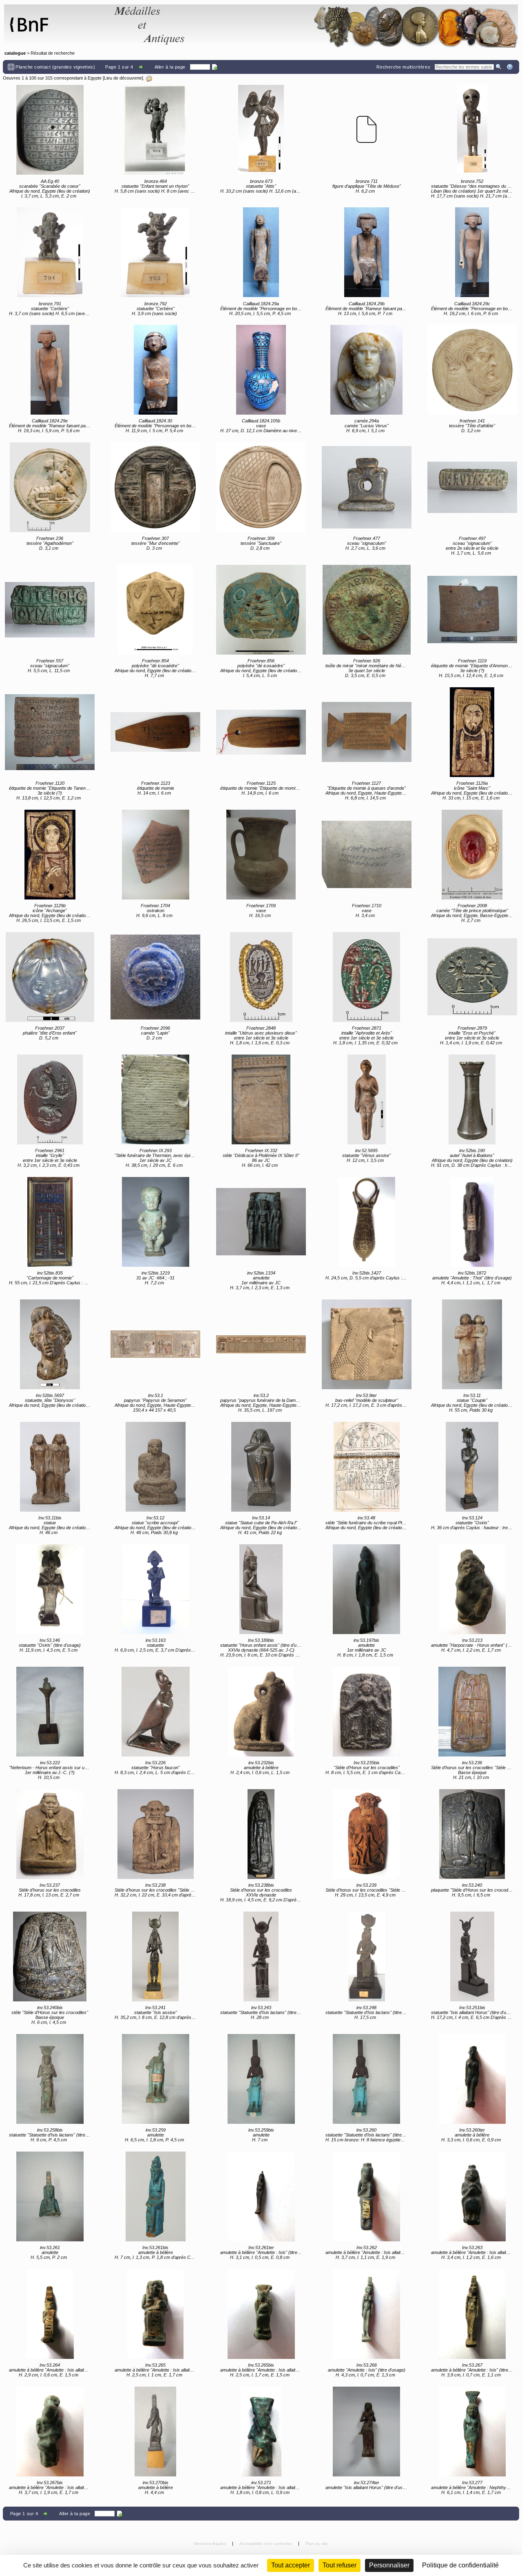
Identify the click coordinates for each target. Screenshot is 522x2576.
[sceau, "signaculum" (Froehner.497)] (472, 487)
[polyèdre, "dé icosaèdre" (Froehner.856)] (261, 610)
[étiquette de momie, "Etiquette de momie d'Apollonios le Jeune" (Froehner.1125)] (261, 732)
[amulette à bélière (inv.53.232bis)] (261, 1712)
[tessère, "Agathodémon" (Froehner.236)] (50, 487)
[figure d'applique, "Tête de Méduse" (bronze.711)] (367, 130)
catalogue (15, 53)
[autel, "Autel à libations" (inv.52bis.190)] (472, 1099)
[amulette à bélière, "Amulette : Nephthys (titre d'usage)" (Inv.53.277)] (472, 2432)
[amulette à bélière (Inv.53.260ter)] (472, 2079)
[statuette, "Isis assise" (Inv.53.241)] (155, 1956)
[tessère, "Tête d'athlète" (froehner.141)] (472, 370)
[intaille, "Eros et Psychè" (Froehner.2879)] (472, 977)
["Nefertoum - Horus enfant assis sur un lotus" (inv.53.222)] (50, 1712)
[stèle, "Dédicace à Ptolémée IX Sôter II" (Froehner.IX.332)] (261, 1099)
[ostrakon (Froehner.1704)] (155, 855)
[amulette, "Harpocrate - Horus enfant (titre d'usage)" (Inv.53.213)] (472, 1589)
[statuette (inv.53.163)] (155, 1589)
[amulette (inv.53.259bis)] (261, 2079)
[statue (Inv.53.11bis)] (50, 1467)
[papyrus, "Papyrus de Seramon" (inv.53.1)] (155, 1344)
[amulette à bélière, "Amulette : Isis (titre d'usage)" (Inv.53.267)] (472, 2314)
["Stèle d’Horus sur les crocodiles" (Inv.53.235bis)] (367, 1712)
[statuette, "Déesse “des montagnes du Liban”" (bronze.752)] (472, 130)
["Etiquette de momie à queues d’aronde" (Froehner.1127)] (367, 732)
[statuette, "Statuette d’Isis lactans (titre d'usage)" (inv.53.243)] (261, 1956)
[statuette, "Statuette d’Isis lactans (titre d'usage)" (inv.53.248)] (367, 1956)
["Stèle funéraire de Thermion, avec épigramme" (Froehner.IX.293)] (155, 1099)
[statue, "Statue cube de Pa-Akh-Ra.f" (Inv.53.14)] (261, 1467)
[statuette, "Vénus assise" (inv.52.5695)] (367, 1099)
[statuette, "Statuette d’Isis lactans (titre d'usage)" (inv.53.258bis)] (50, 2079)
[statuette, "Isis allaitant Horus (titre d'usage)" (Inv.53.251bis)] (472, 1956)
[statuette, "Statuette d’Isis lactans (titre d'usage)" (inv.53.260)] (367, 2079)
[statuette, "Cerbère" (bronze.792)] (155, 252)
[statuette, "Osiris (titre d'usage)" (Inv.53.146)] (50, 1589)
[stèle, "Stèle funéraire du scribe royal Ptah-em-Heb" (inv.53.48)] (367, 1467)
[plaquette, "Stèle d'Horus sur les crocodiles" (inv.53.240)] (472, 1834)
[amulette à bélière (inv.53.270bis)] (155, 2432)
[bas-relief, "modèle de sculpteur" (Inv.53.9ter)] (367, 1344)
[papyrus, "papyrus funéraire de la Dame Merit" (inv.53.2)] (261, 1344)
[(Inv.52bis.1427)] (367, 1222)
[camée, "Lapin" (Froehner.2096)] (155, 977)
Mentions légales (211, 2544)
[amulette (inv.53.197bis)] (367, 1589)
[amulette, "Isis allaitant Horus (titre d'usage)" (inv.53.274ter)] (367, 2432)
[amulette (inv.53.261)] (50, 2196)
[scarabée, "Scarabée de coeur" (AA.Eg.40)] (50, 130)
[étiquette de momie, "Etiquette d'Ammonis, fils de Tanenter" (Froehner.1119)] (472, 610)
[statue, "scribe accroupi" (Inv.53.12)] (155, 1467)
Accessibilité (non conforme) (266, 2544)
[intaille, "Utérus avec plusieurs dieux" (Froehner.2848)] (261, 977)
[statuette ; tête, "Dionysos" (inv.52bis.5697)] (50, 1344)
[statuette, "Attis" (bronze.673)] (261, 130)
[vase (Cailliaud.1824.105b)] (261, 370)
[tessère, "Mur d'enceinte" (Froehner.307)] (155, 487)
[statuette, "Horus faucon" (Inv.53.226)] (155, 1712)
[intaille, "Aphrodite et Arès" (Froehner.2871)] (367, 977)
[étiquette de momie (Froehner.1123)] (155, 732)
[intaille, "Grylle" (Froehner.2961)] (50, 1099)
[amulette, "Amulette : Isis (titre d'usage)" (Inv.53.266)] (367, 2314)
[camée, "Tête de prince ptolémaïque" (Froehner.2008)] (472, 855)
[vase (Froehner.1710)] (367, 855)
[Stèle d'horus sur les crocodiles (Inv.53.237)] (50, 1834)
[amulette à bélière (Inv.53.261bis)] (155, 2196)
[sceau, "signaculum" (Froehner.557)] (50, 610)
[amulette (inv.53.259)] (155, 2079)
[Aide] (510, 67)
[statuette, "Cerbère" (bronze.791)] (50, 252)
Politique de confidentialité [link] (460, 2565)
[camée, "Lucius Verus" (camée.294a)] (367, 370)
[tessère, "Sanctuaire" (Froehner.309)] (261, 487)
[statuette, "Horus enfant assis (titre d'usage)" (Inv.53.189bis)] (261, 1589)
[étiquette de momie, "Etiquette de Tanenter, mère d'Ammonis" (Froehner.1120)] (50, 732)
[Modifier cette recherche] (149, 78)
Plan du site (317, 2544)
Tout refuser (340, 2565)
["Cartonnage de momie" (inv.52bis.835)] (50, 1222)
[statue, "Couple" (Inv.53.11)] (472, 1344)
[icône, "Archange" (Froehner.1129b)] (50, 855)
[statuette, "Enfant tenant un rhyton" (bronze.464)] (155, 130)
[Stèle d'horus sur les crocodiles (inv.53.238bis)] (261, 1834)
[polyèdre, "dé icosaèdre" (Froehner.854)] (155, 610)
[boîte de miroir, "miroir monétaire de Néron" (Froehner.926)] (367, 610)
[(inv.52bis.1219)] (155, 1222)
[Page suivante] (142, 67)
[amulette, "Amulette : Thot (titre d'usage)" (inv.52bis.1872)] (472, 1222)
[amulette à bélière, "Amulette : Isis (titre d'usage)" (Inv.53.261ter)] (261, 2196)
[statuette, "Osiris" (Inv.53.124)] (472, 1467)
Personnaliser (389, 2565)
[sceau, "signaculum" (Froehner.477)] (367, 487)
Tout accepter (291, 2565)
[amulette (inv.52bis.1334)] (261, 1222)
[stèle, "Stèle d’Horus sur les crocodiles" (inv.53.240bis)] (50, 1956)
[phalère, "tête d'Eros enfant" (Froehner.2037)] (50, 977)
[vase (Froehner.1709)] (261, 855)
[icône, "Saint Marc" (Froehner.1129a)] (472, 732)
